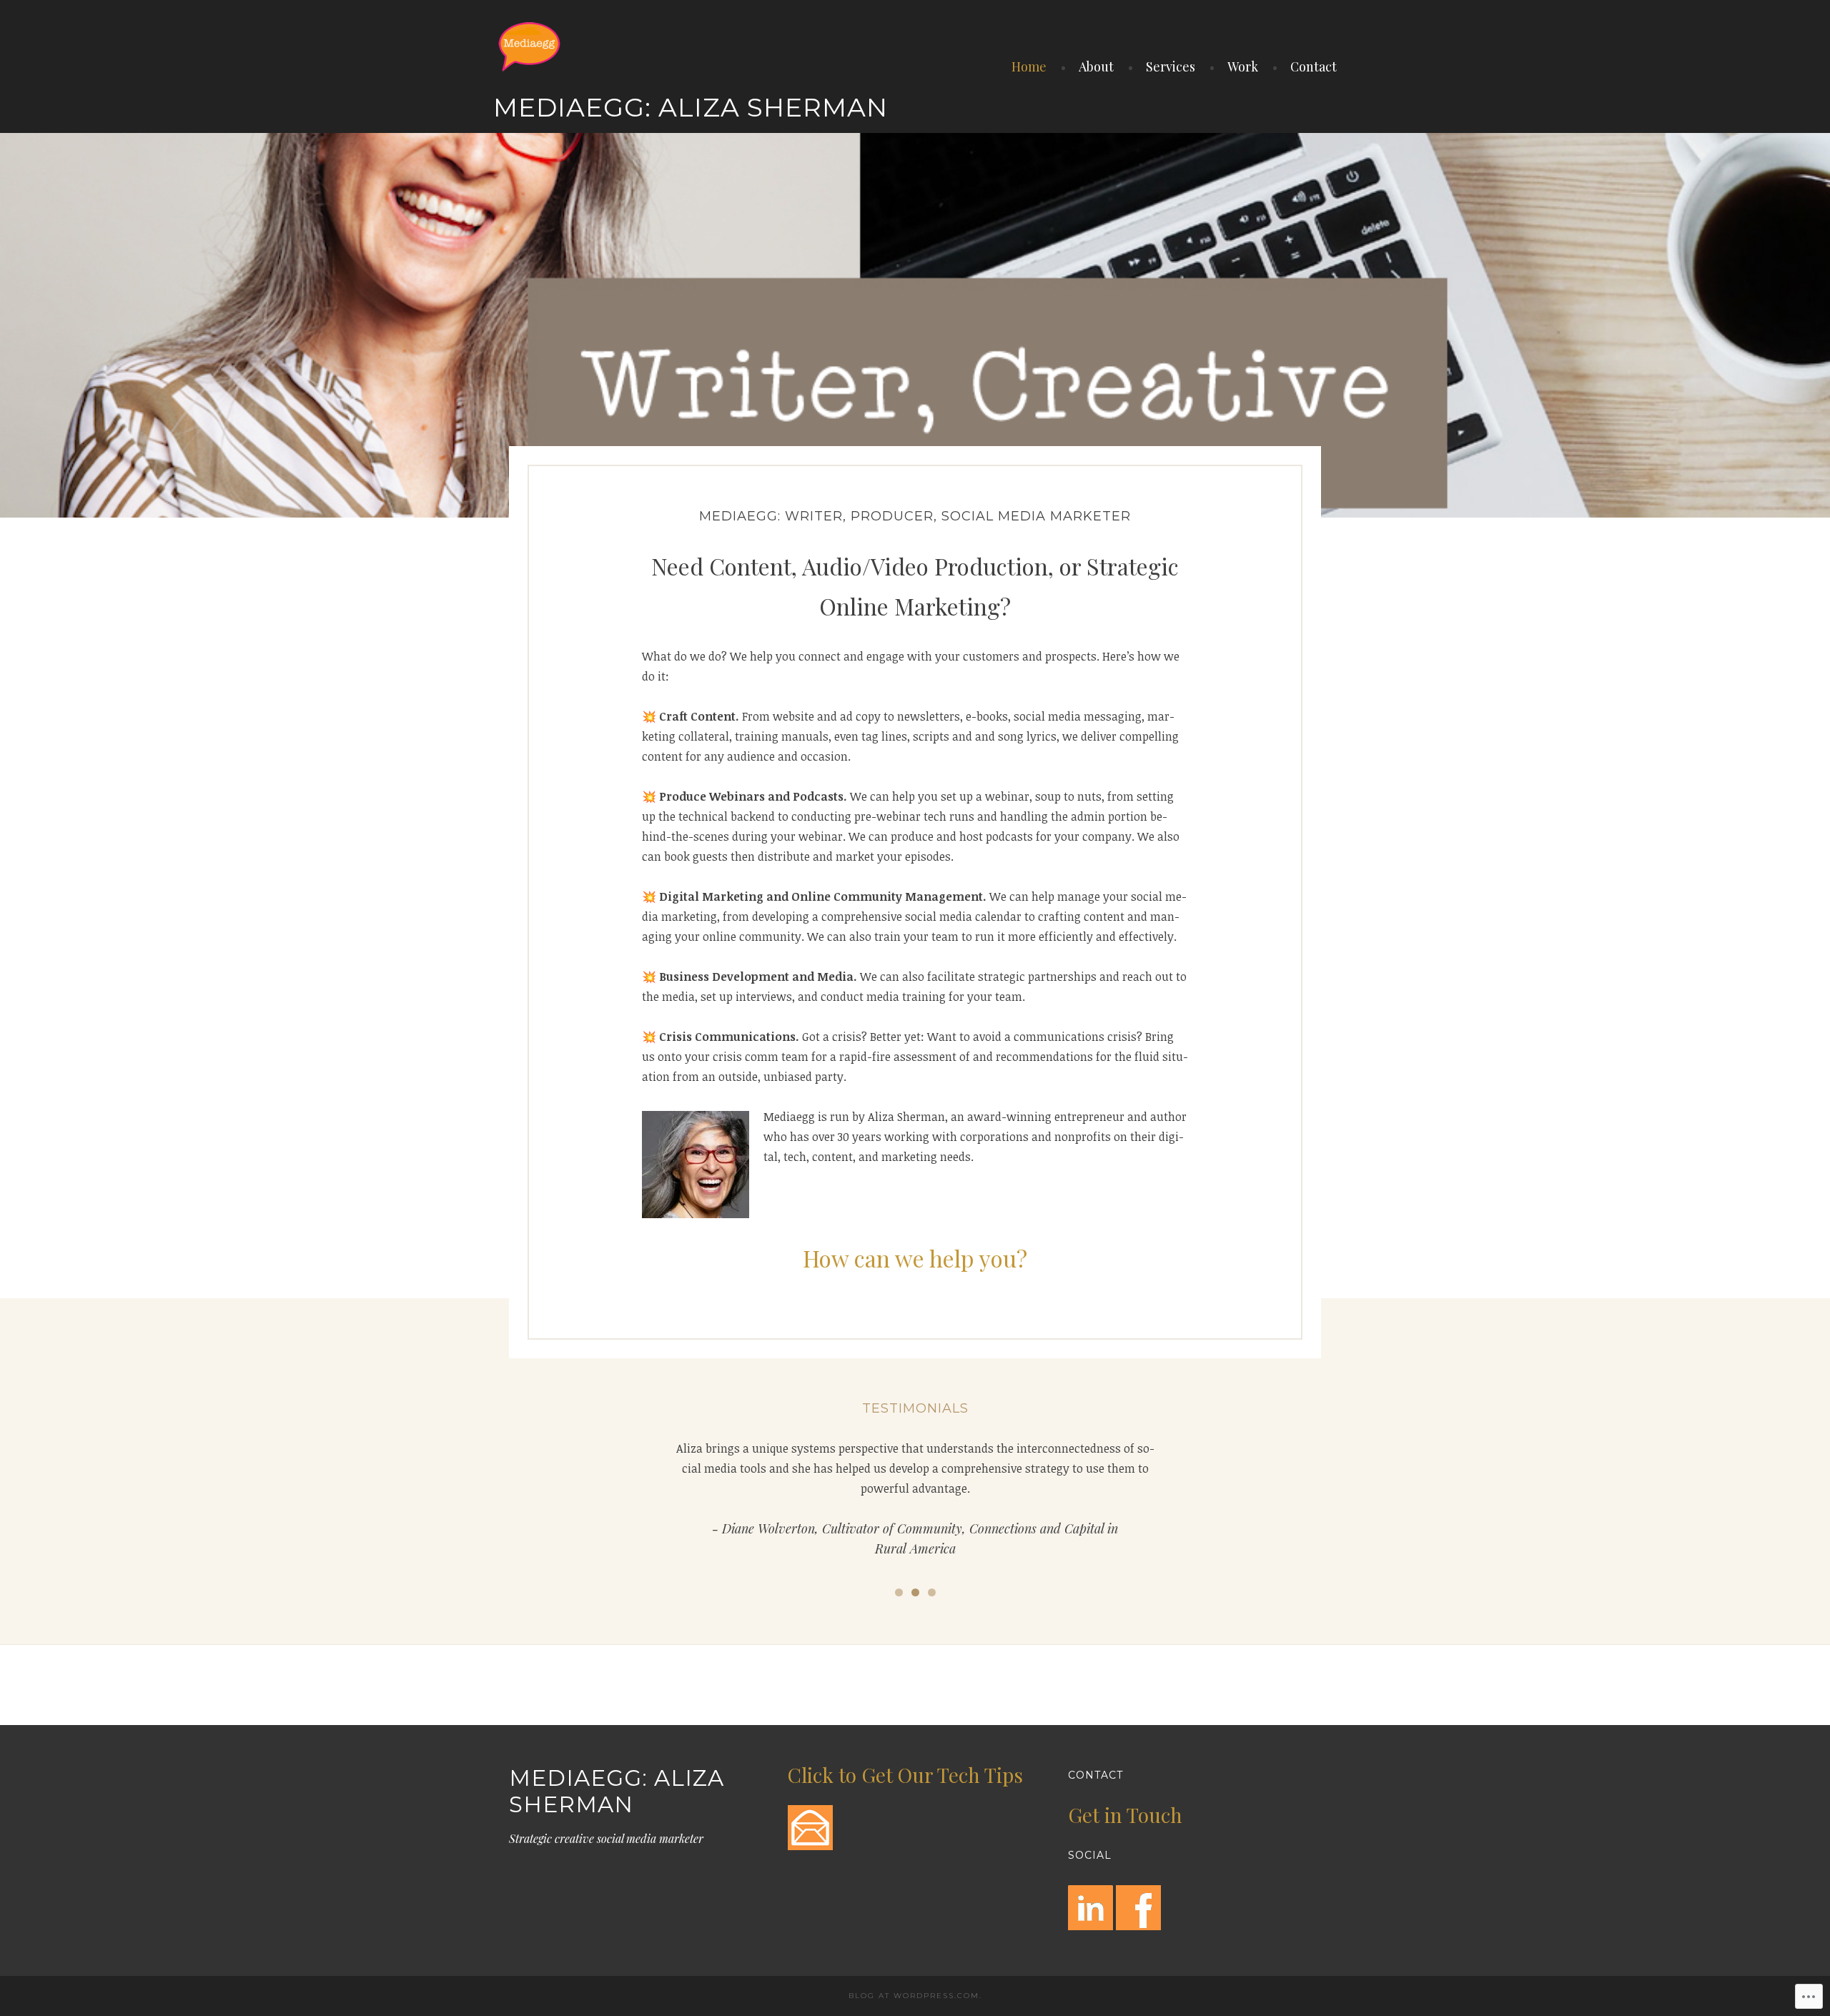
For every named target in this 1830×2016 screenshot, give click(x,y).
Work (1243, 66)
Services (1171, 66)
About (1096, 66)
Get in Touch (1125, 1815)
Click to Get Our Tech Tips (905, 1775)
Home (1029, 66)
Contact (1314, 66)
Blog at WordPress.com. (915, 1996)
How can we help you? (915, 1258)
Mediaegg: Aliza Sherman (691, 107)
